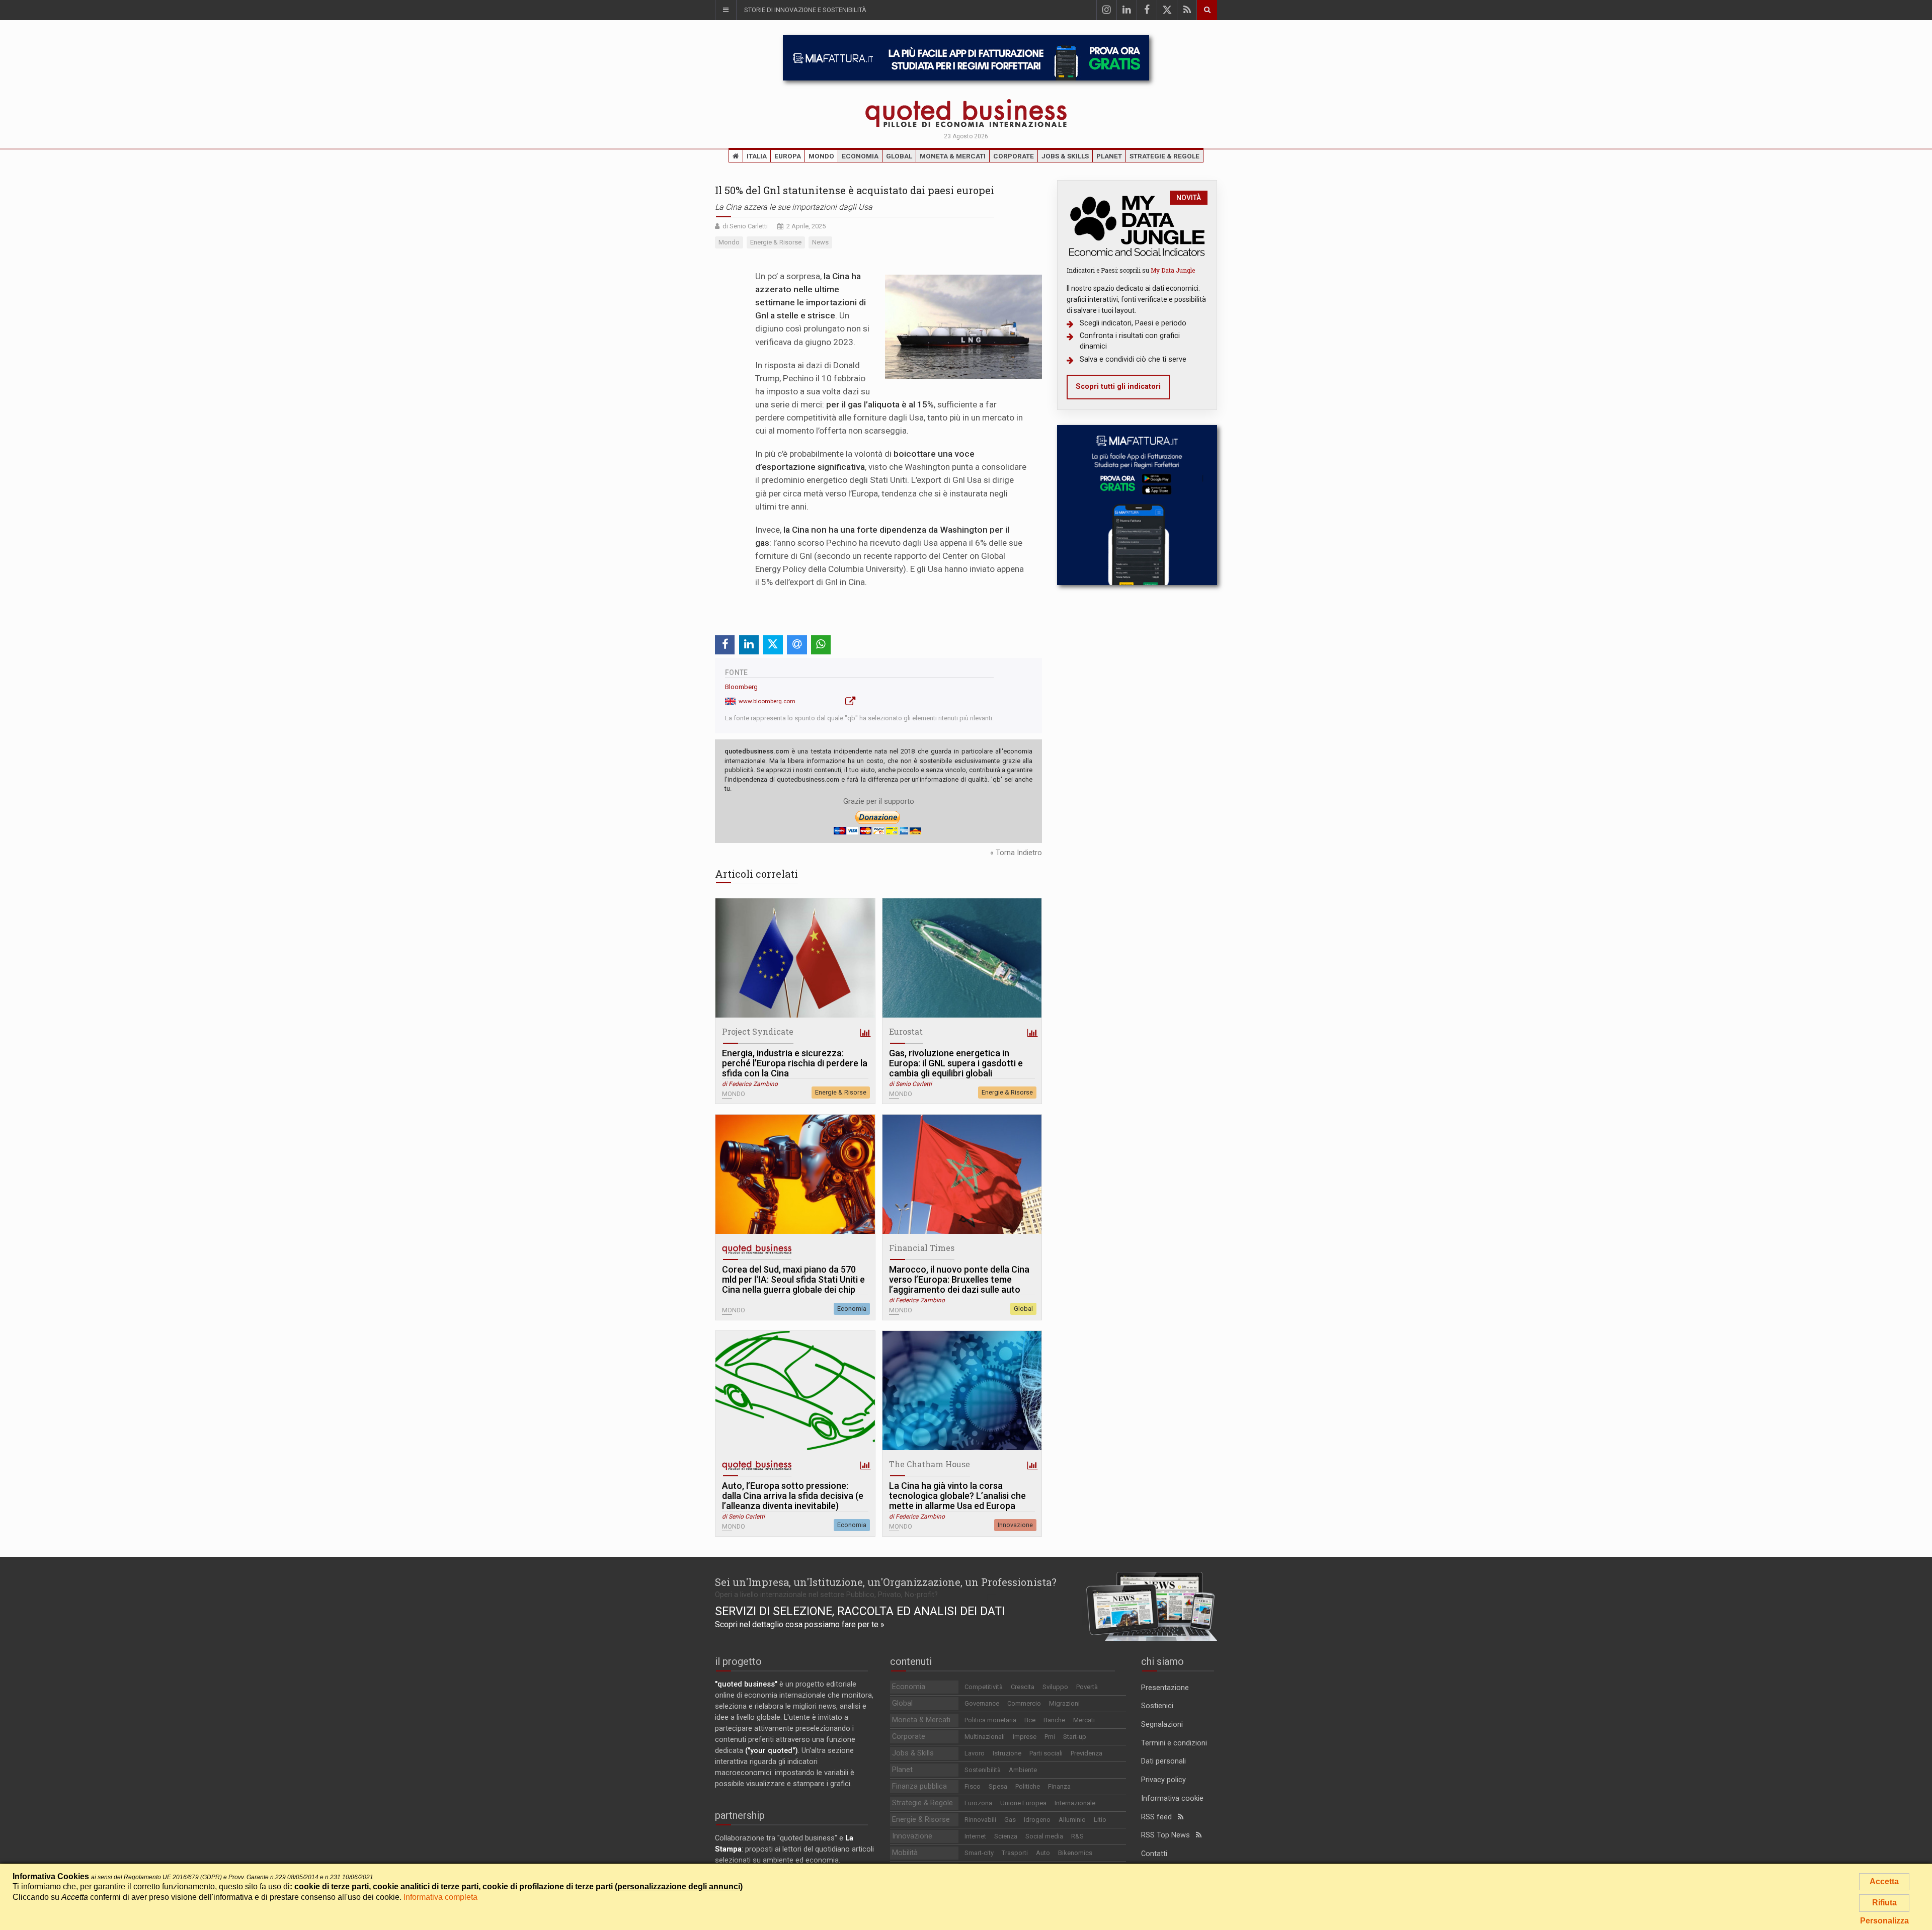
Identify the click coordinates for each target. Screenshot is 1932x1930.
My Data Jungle (1173, 270)
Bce (1030, 1720)
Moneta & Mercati (953, 156)
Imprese (1025, 1737)
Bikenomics (1075, 1853)
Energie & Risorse (841, 1092)
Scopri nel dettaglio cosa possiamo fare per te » (800, 1624)
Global (899, 156)
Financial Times (922, 1248)
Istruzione (1007, 1753)
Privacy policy (1163, 1780)
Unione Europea (1023, 1803)
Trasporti (1015, 1853)
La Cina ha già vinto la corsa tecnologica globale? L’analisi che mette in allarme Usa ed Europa (957, 1496)
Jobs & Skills (1065, 156)
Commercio (1024, 1703)
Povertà (1087, 1687)
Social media (1044, 1836)
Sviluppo (1055, 1687)
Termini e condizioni (1174, 1743)
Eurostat (906, 1031)
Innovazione (1015, 1525)
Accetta (1884, 1881)
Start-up (1075, 1737)
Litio (1100, 1820)
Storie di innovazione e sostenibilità (805, 10)
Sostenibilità (983, 1770)
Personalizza (1884, 1921)
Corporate (1014, 156)
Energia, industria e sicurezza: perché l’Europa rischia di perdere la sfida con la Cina (795, 1063)
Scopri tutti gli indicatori (1118, 387)
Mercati (1084, 1720)
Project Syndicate (758, 1031)
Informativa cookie (1172, 1798)
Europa (788, 156)
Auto (1043, 1853)
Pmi (1050, 1737)
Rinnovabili (980, 1820)
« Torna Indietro (1016, 853)
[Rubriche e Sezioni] (726, 10)
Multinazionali (985, 1737)
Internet (975, 1836)
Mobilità (905, 1853)
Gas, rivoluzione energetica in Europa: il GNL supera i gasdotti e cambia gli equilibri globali (956, 1063)
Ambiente (1023, 1770)
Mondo (821, 156)
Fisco (973, 1786)
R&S (1077, 1836)
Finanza (1059, 1786)
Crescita (1023, 1687)
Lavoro (975, 1753)
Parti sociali (1046, 1753)
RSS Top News (1169, 1835)
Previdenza (1086, 1753)
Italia (757, 156)
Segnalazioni (1162, 1725)
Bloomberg (741, 687)
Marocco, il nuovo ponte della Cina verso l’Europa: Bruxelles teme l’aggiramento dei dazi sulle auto (959, 1280)
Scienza (1006, 1836)
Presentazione (1165, 1688)
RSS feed (1159, 1817)
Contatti (1154, 1854)
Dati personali (1163, 1761)
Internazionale (1075, 1803)
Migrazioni (1064, 1703)
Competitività (984, 1687)
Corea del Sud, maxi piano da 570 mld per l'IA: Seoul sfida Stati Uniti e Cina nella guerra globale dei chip (793, 1280)
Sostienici (1157, 1706)
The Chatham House (930, 1464)
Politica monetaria (990, 1720)
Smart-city (979, 1853)
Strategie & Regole (1164, 156)
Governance (982, 1703)
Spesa (998, 1786)
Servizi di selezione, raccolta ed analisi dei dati (860, 1611)
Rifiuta (1884, 1903)
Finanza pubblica (919, 1786)
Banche (1054, 1720)
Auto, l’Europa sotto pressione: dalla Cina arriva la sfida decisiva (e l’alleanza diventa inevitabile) (793, 1496)
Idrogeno (1037, 1820)
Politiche (1028, 1786)
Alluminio (1072, 1820)
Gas (1010, 1820)
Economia (860, 156)
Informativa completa (440, 1897)
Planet (1109, 156)
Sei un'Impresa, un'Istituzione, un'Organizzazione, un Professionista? (886, 1582)
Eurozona (978, 1803)
